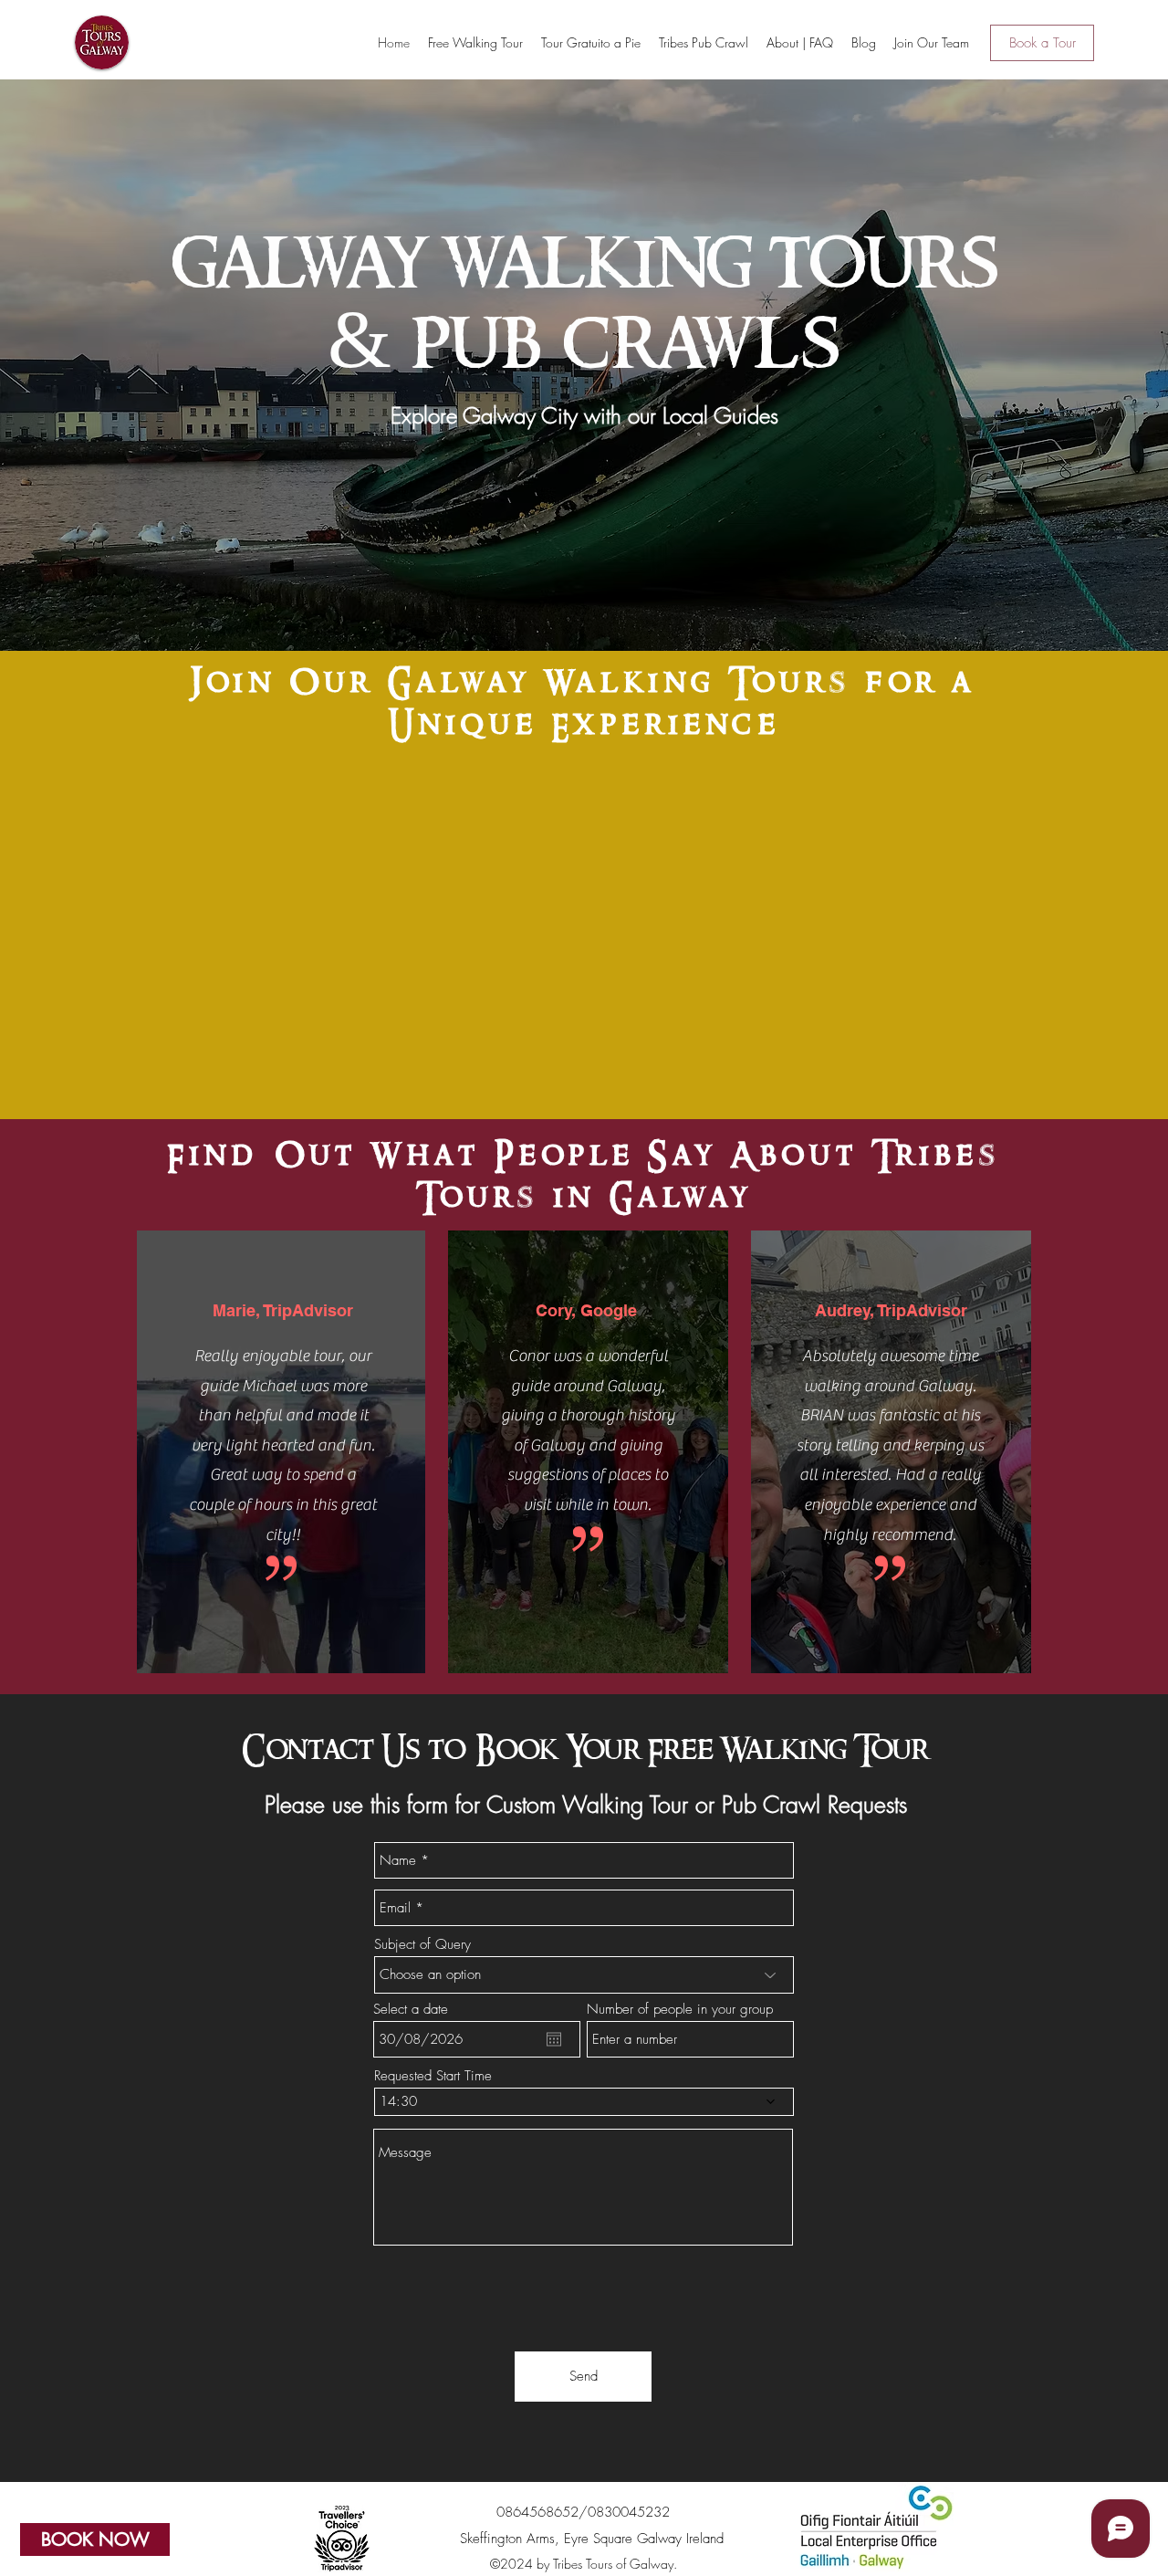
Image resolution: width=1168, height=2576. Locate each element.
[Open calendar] (554, 2039)
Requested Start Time (433, 2076)
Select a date (411, 2010)
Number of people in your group (680, 2010)
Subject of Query (422, 1945)
